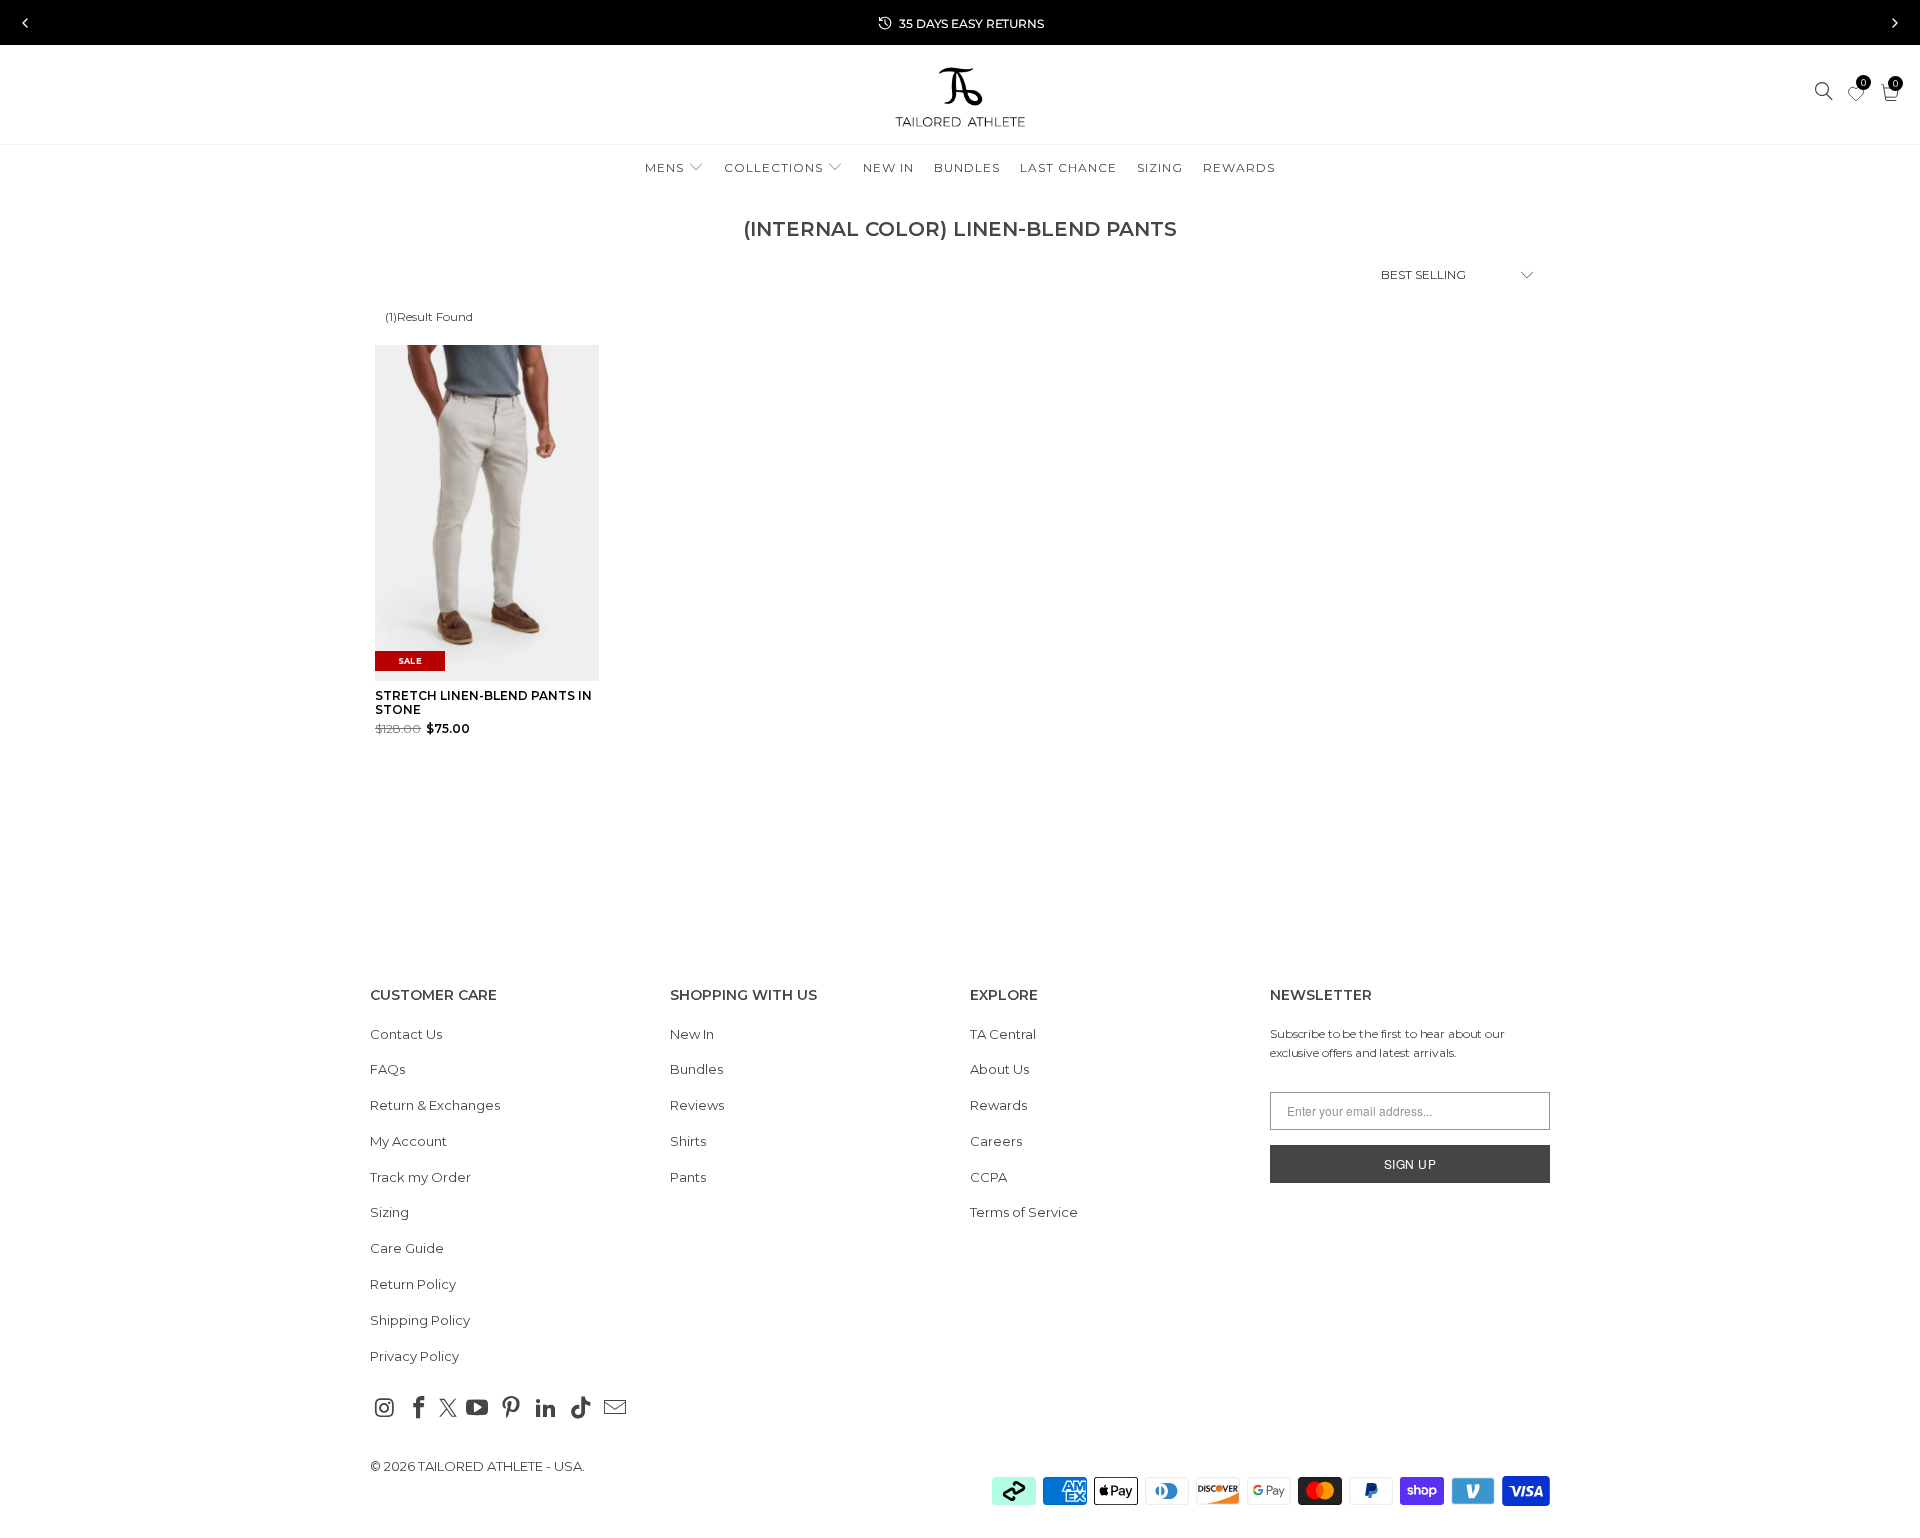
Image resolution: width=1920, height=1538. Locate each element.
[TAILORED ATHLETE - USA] (960, 99)
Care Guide (407, 1248)
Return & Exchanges (435, 1105)
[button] (674, 168)
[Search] (1825, 93)
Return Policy (413, 1284)
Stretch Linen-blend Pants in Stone (483, 703)
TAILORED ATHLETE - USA (500, 1466)
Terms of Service (1024, 1212)
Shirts (688, 1141)
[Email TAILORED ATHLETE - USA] (616, 1409)
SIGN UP (1410, 1163)
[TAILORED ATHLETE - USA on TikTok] (581, 1409)
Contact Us (406, 1034)
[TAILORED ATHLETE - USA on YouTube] (477, 1409)
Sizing (389, 1212)
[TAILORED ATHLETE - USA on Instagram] (385, 1409)
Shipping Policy (420, 1320)
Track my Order (420, 1177)
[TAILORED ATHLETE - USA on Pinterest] (512, 1409)
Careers (996, 1141)
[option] (960, 23)
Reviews (697, 1105)
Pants (688, 1177)
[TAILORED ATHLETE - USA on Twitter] (448, 1410)
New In (692, 1034)
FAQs (387, 1069)
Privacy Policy (414, 1356)
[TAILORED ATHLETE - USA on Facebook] (420, 1409)
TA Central (1003, 1034)
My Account (408, 1141)
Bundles (696, 1069)
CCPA (988, 1177)
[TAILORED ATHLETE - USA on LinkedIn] (547, 1409)
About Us (999, 1069)
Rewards (998, 1105)
